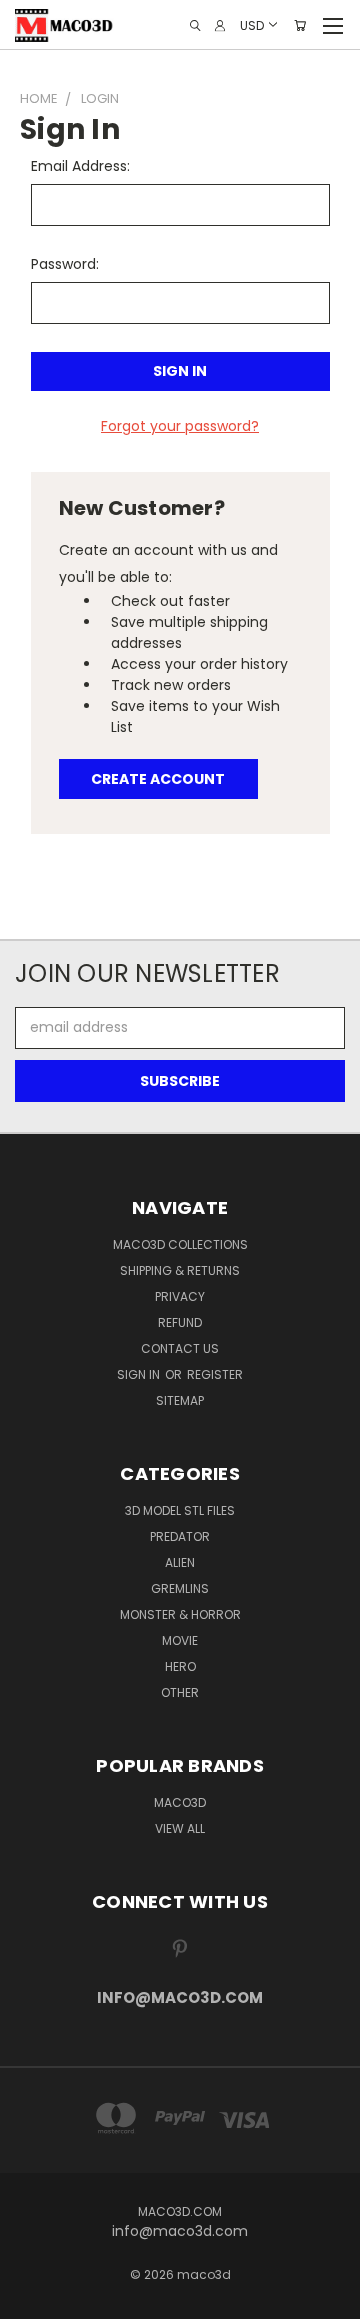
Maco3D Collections (180, 1244)
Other (180, 1692)
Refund (180, 1322)
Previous (31, 2299)
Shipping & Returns (180, 1270)
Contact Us (180, 1348)
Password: (65, 264)
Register (215, 1374)
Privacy (180, 1296)
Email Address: (80, 166)
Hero (180, 1666)
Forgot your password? (180, 426)
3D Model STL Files (180, 1510)
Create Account (158, 779)
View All (180, 1828)
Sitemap (180, 1400)
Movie (180, 1640)
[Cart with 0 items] (300, 25)
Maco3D (180, 1802)
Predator (180, 1536)
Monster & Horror (180, 1614)
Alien (180, 1562)
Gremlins (180, 1588)
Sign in (140, 1374)
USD (252, 24)
